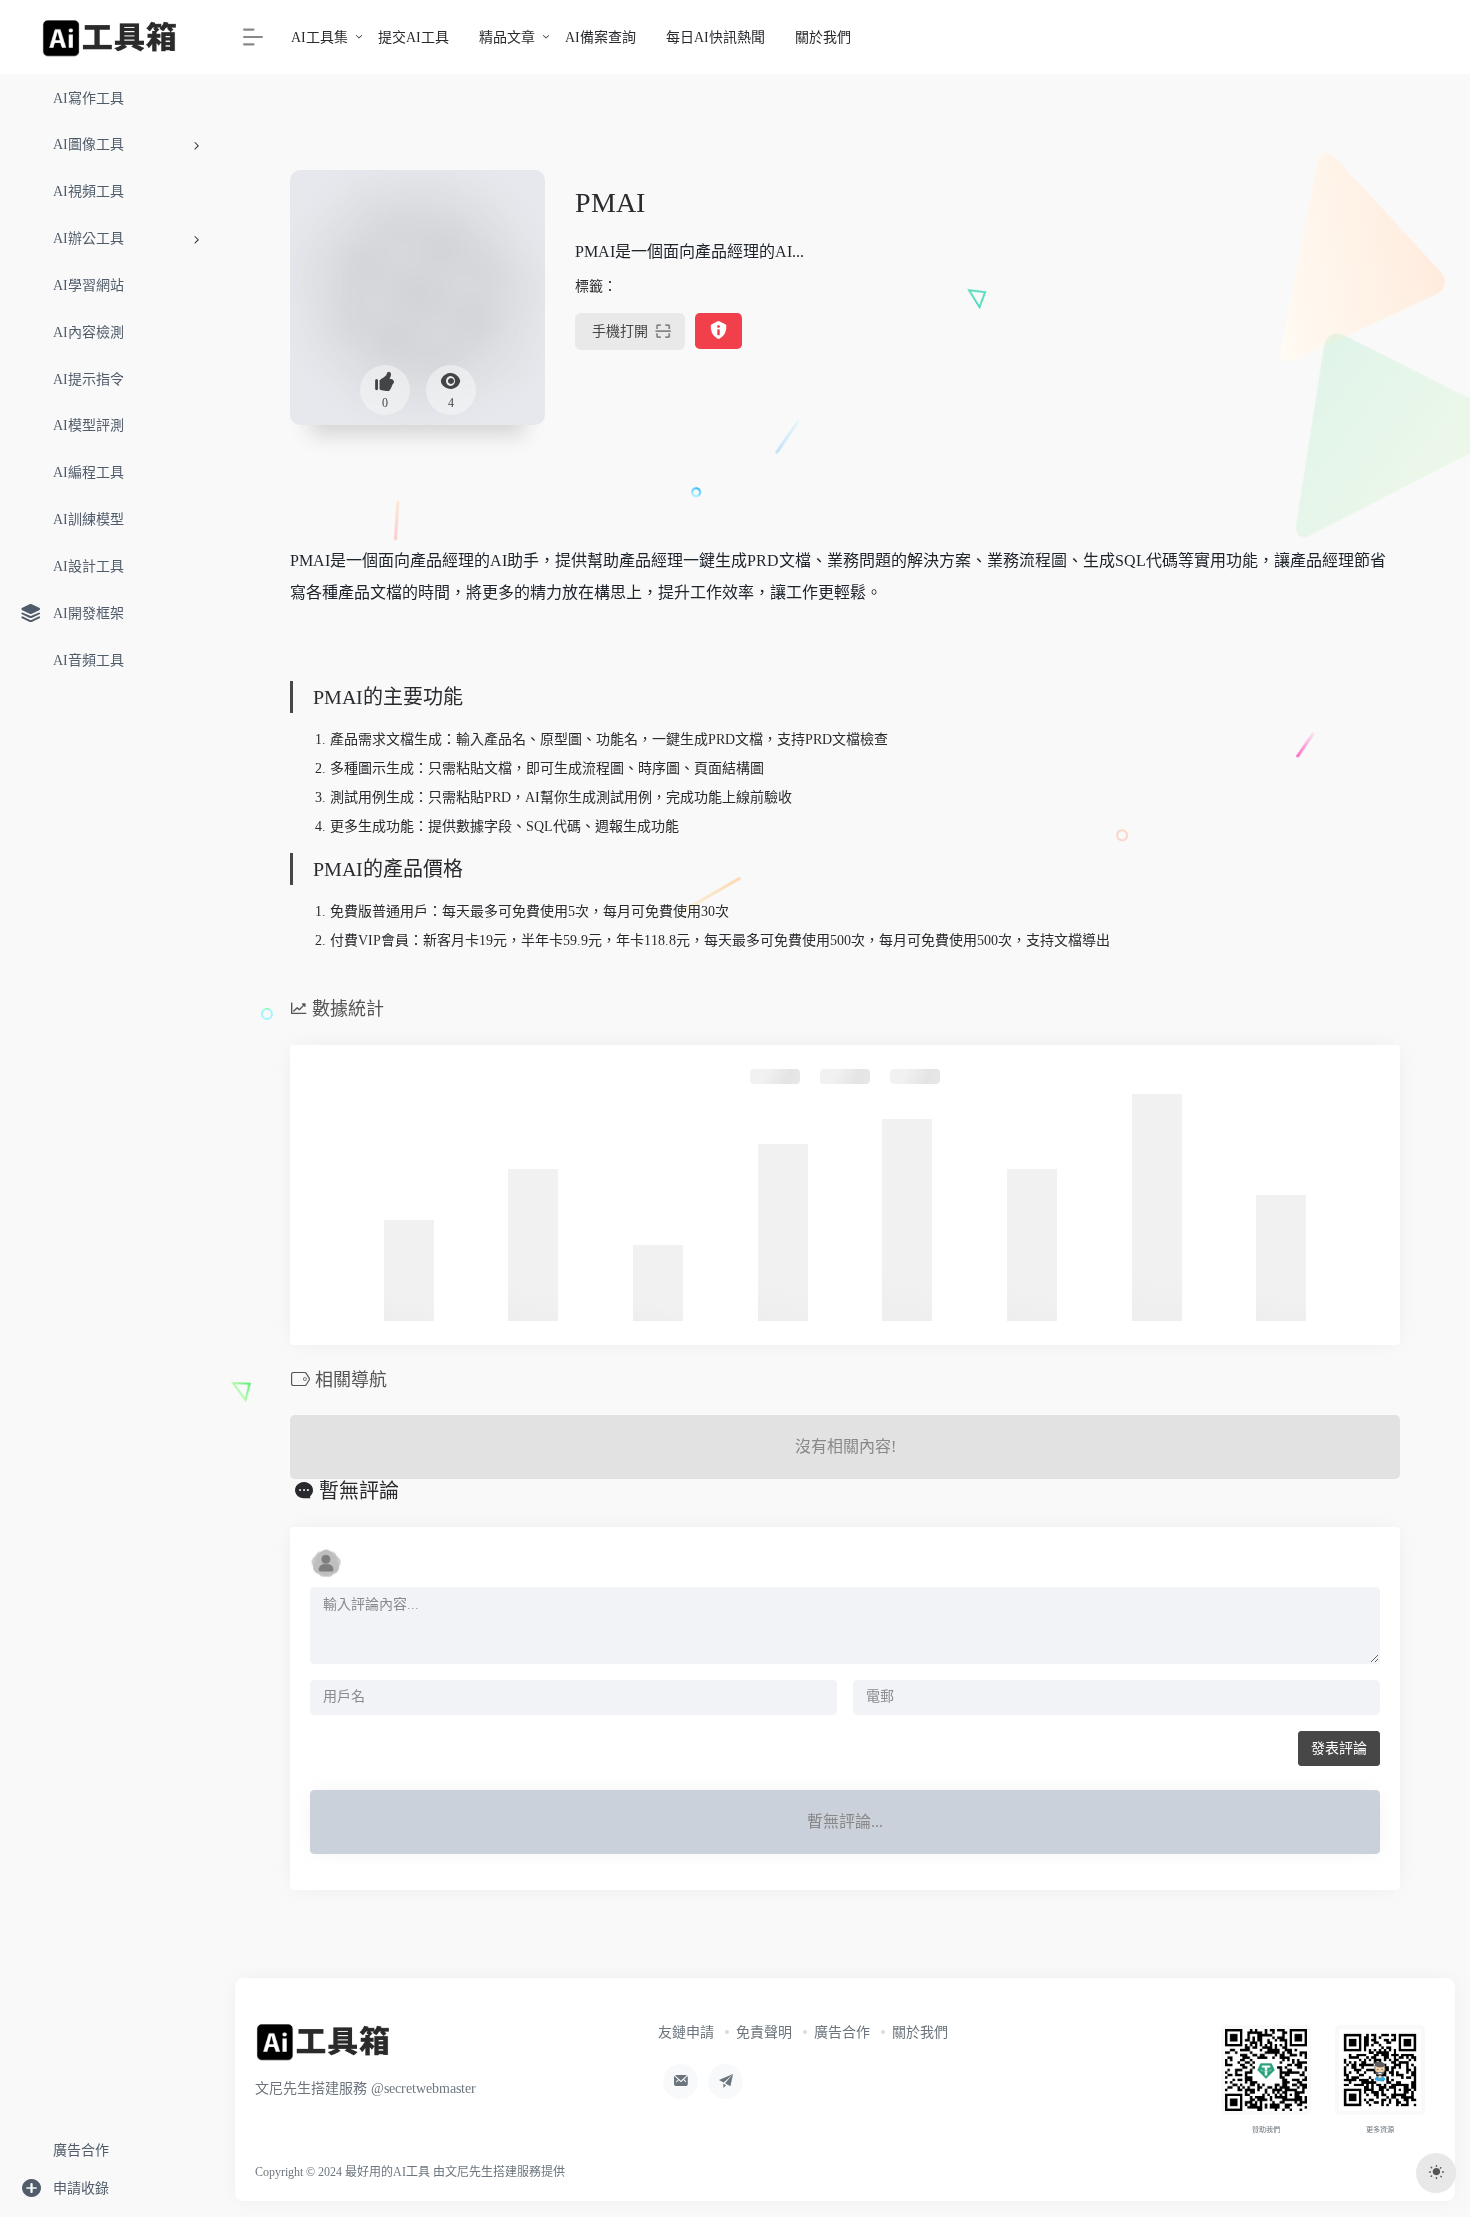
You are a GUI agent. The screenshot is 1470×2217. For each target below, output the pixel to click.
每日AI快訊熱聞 (715, 37)
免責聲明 (764, 2032)
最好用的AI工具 (387, 2172)
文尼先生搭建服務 (493, 2172)
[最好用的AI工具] (323, 2047)
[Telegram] (725, 2081)
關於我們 (823, 37)
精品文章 (507, 37)
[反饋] (718, 331)
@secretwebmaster (423, 2088)
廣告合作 (842, 2032)
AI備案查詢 (600, 37)
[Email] (680, 2081)
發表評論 (1339, 1748)
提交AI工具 (413, 37)
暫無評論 (359, 1491)
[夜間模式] (1436, 2173)
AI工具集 (319, 37)
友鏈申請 (686, 2032)
